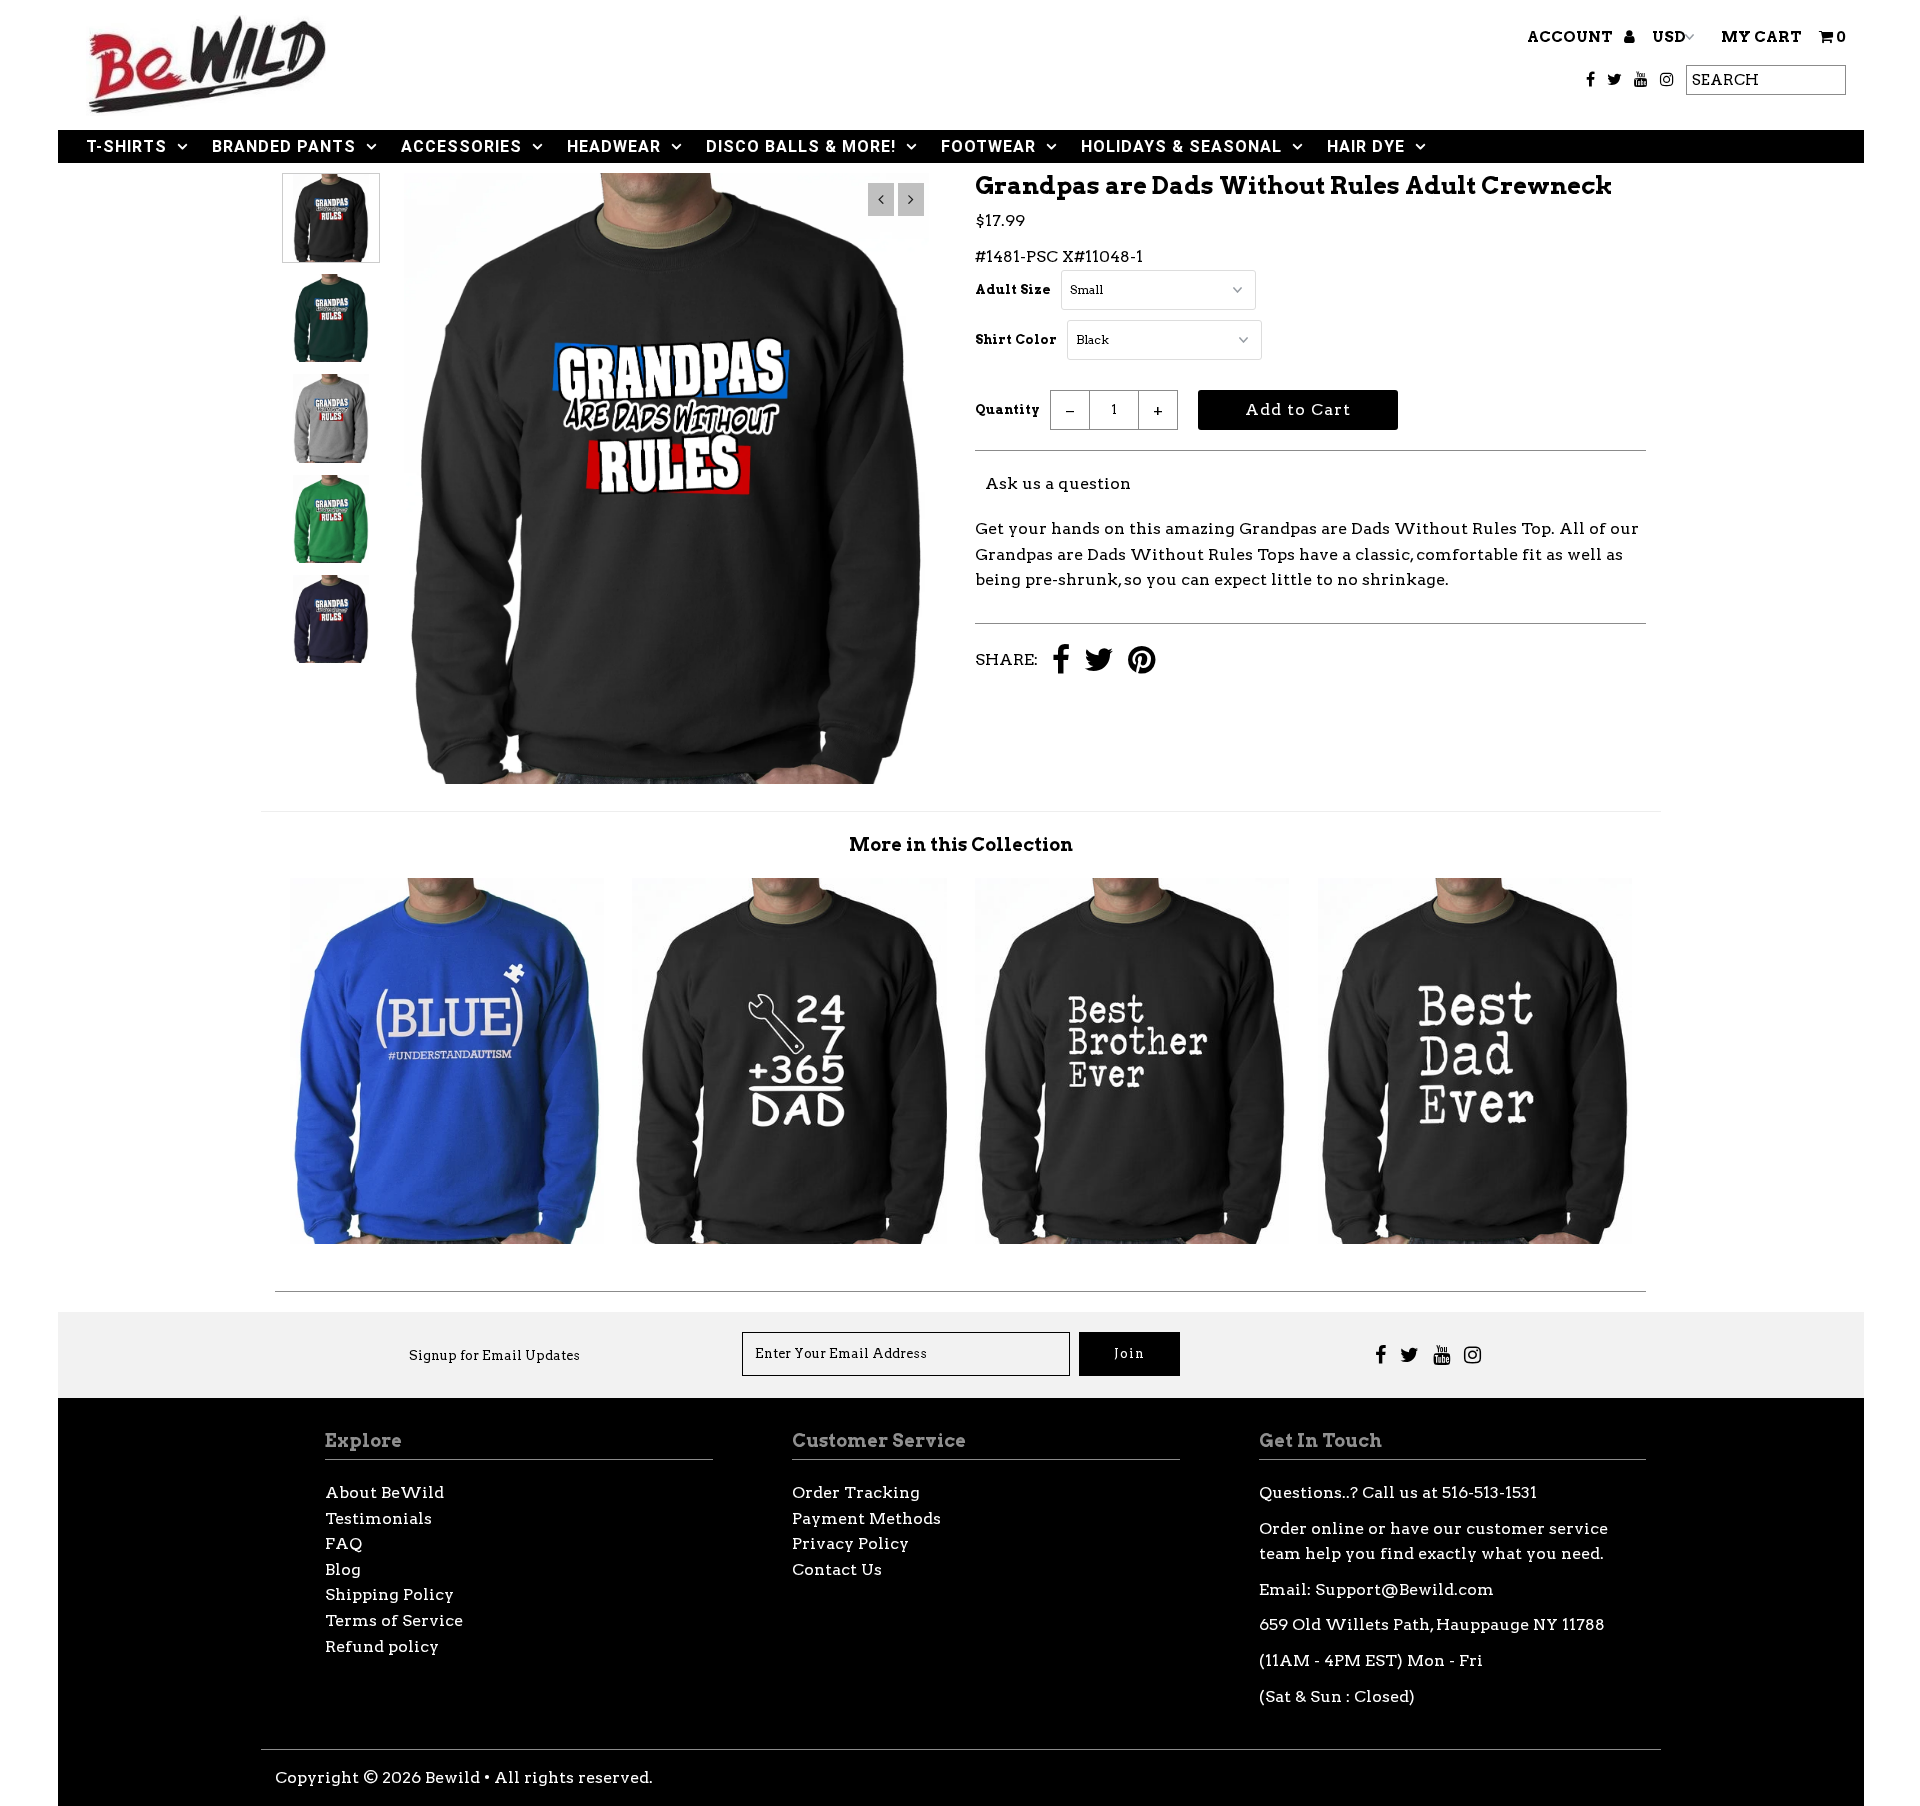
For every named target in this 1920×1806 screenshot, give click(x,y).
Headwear (614, 146)
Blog (343, 1569)
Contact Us (837, 1569)
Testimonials (378, 1518)
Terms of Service (394, 1620)
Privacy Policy (850, 1543)
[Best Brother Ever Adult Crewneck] (1132, 1238)
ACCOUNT (1571, 37)
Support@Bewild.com (1404, 1589)
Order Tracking (856, 1492)
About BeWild (384, 1492)
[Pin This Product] (1141, 661)
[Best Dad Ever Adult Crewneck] (1475, 1238)
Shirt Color (1016, 339)
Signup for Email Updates (494, 1355)
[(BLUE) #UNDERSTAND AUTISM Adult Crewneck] (447, 1238)
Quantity (1007, 409)
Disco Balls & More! (801, 146)
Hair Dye (1366, 146)
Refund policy (382, 1646)
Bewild (452, 1777)
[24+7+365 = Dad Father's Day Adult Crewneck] (789, 1238)
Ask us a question (1058, 483)
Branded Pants (284, 146)
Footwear (988, 146)
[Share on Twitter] (1099, 661)
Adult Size (1013, 289)
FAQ (343, 1543)
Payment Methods (866, 1518)
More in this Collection (961, 844)
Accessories (461, 146)
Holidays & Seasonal (1181, 146)
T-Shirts (126, 146)
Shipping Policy (389, 1594)
